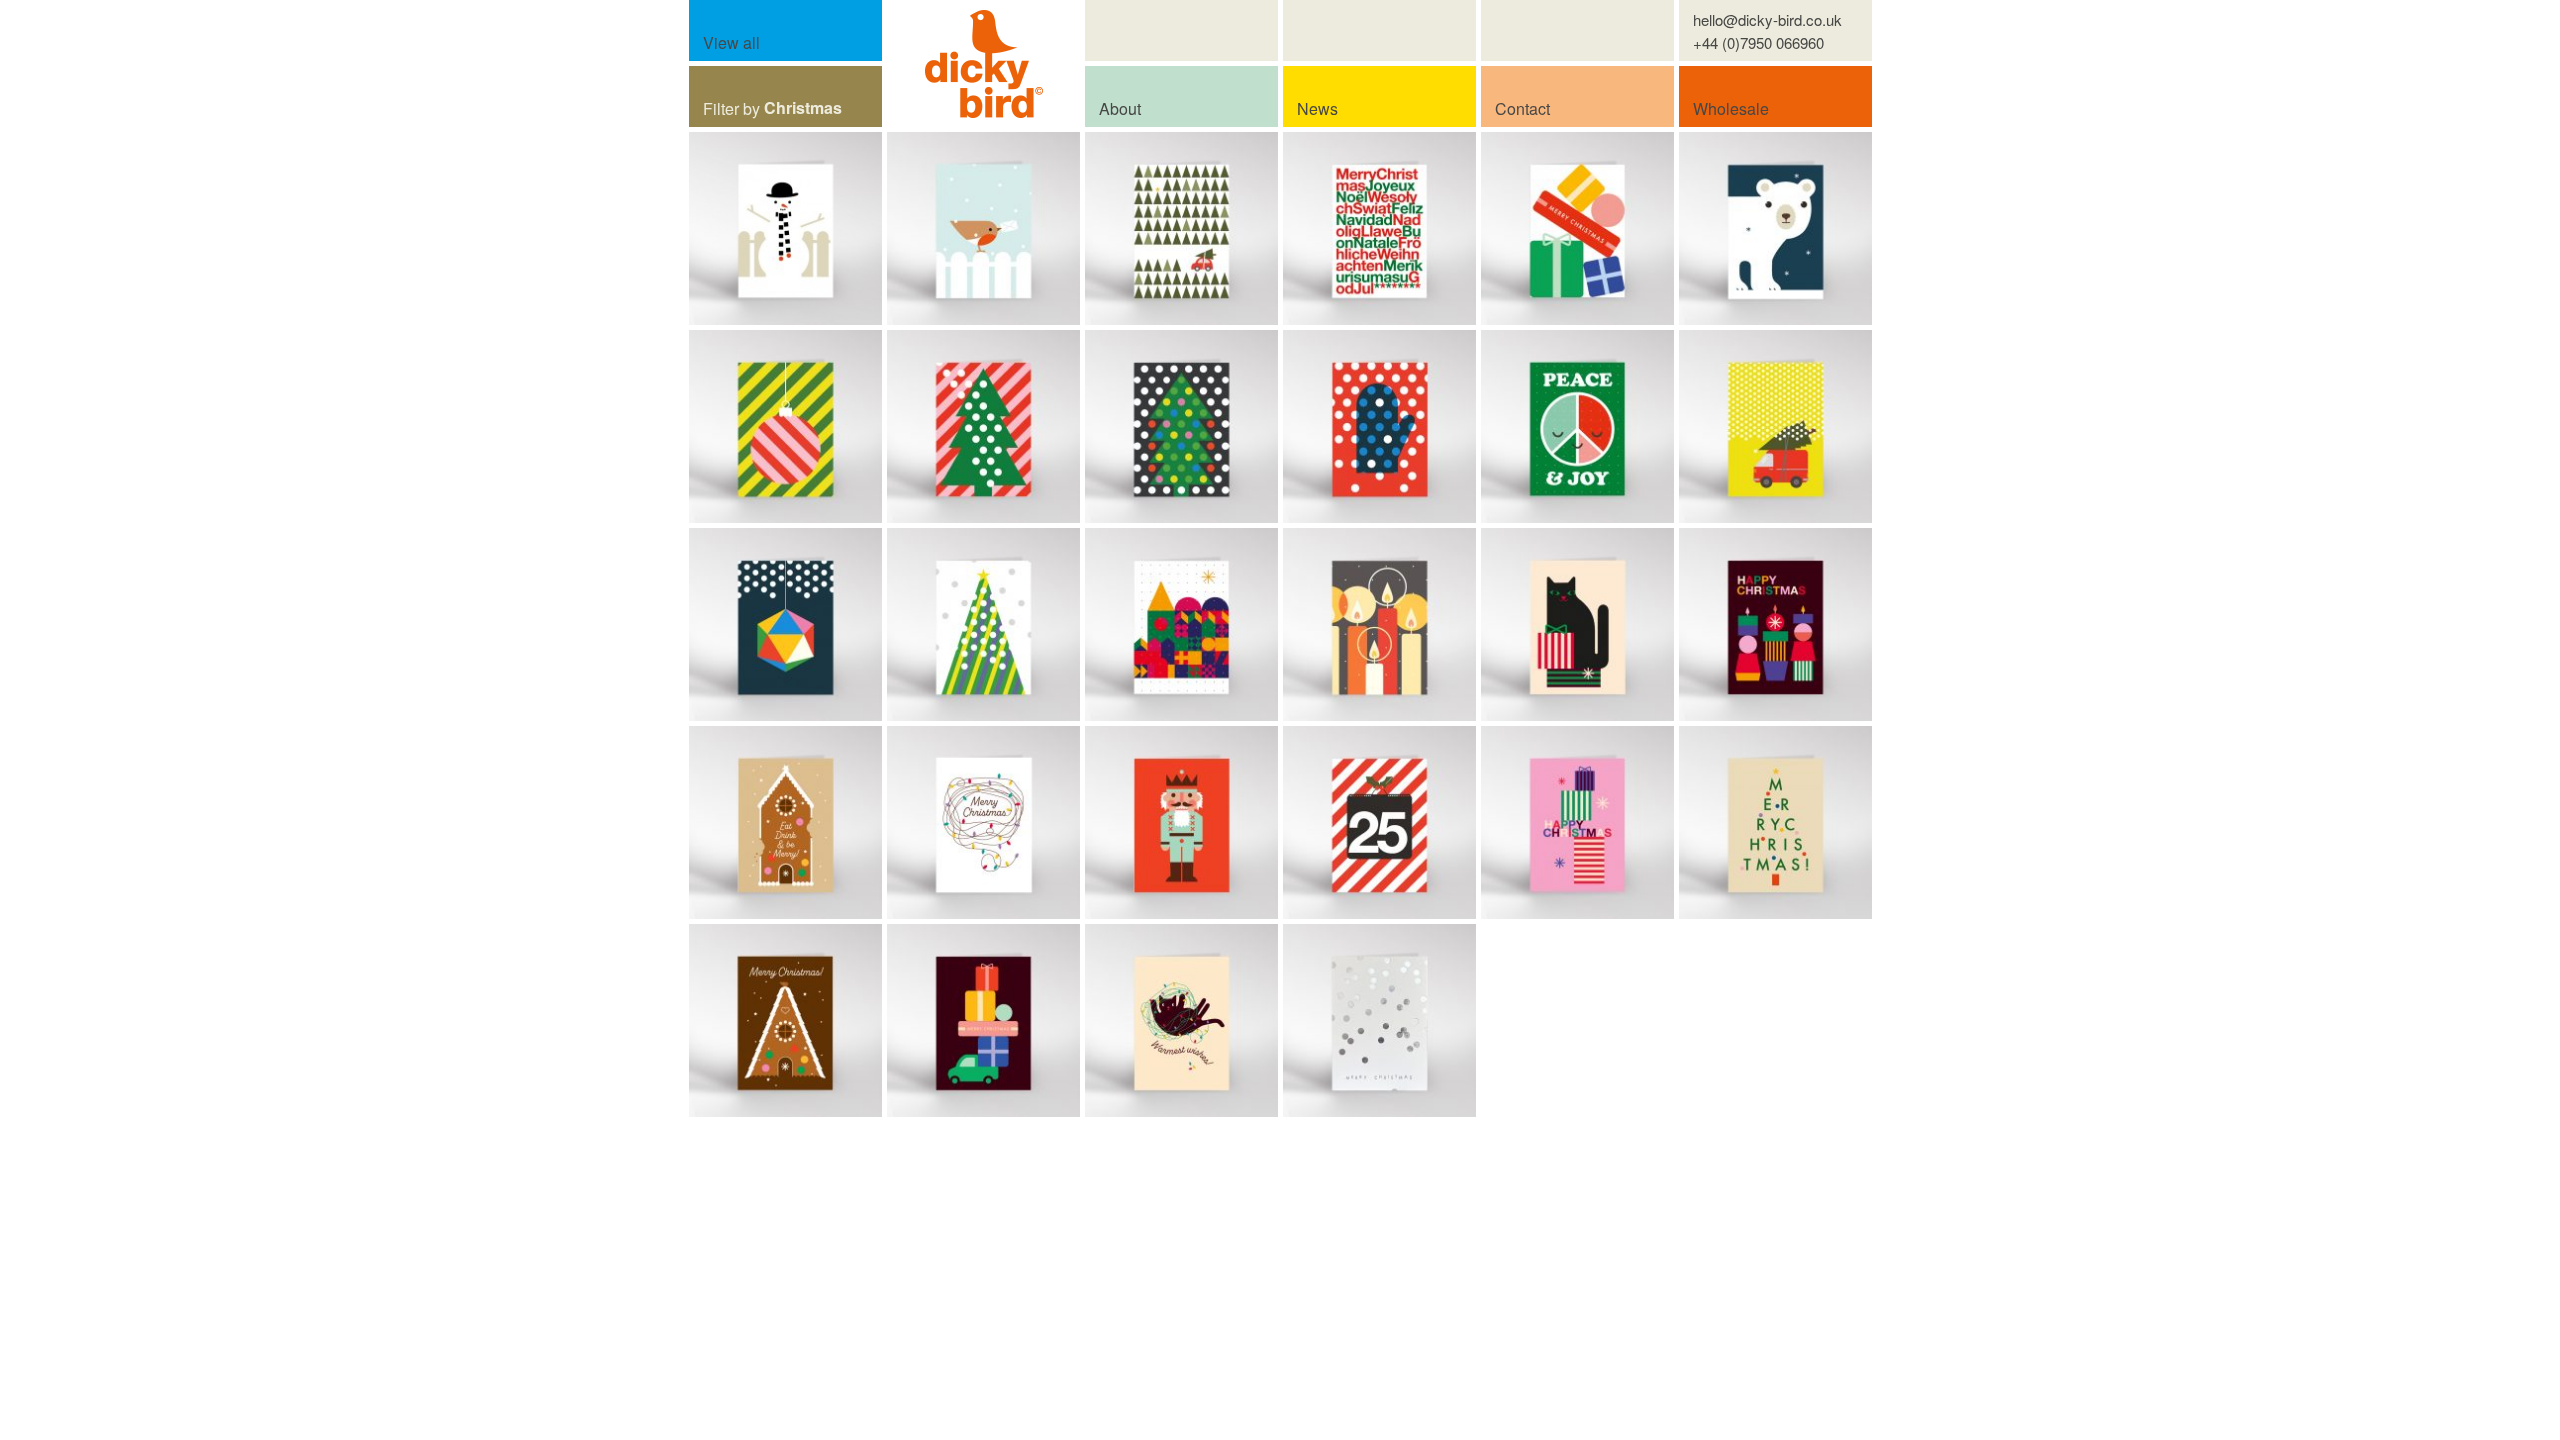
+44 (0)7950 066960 (1758, 42)
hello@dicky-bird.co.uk (1767, 19)
